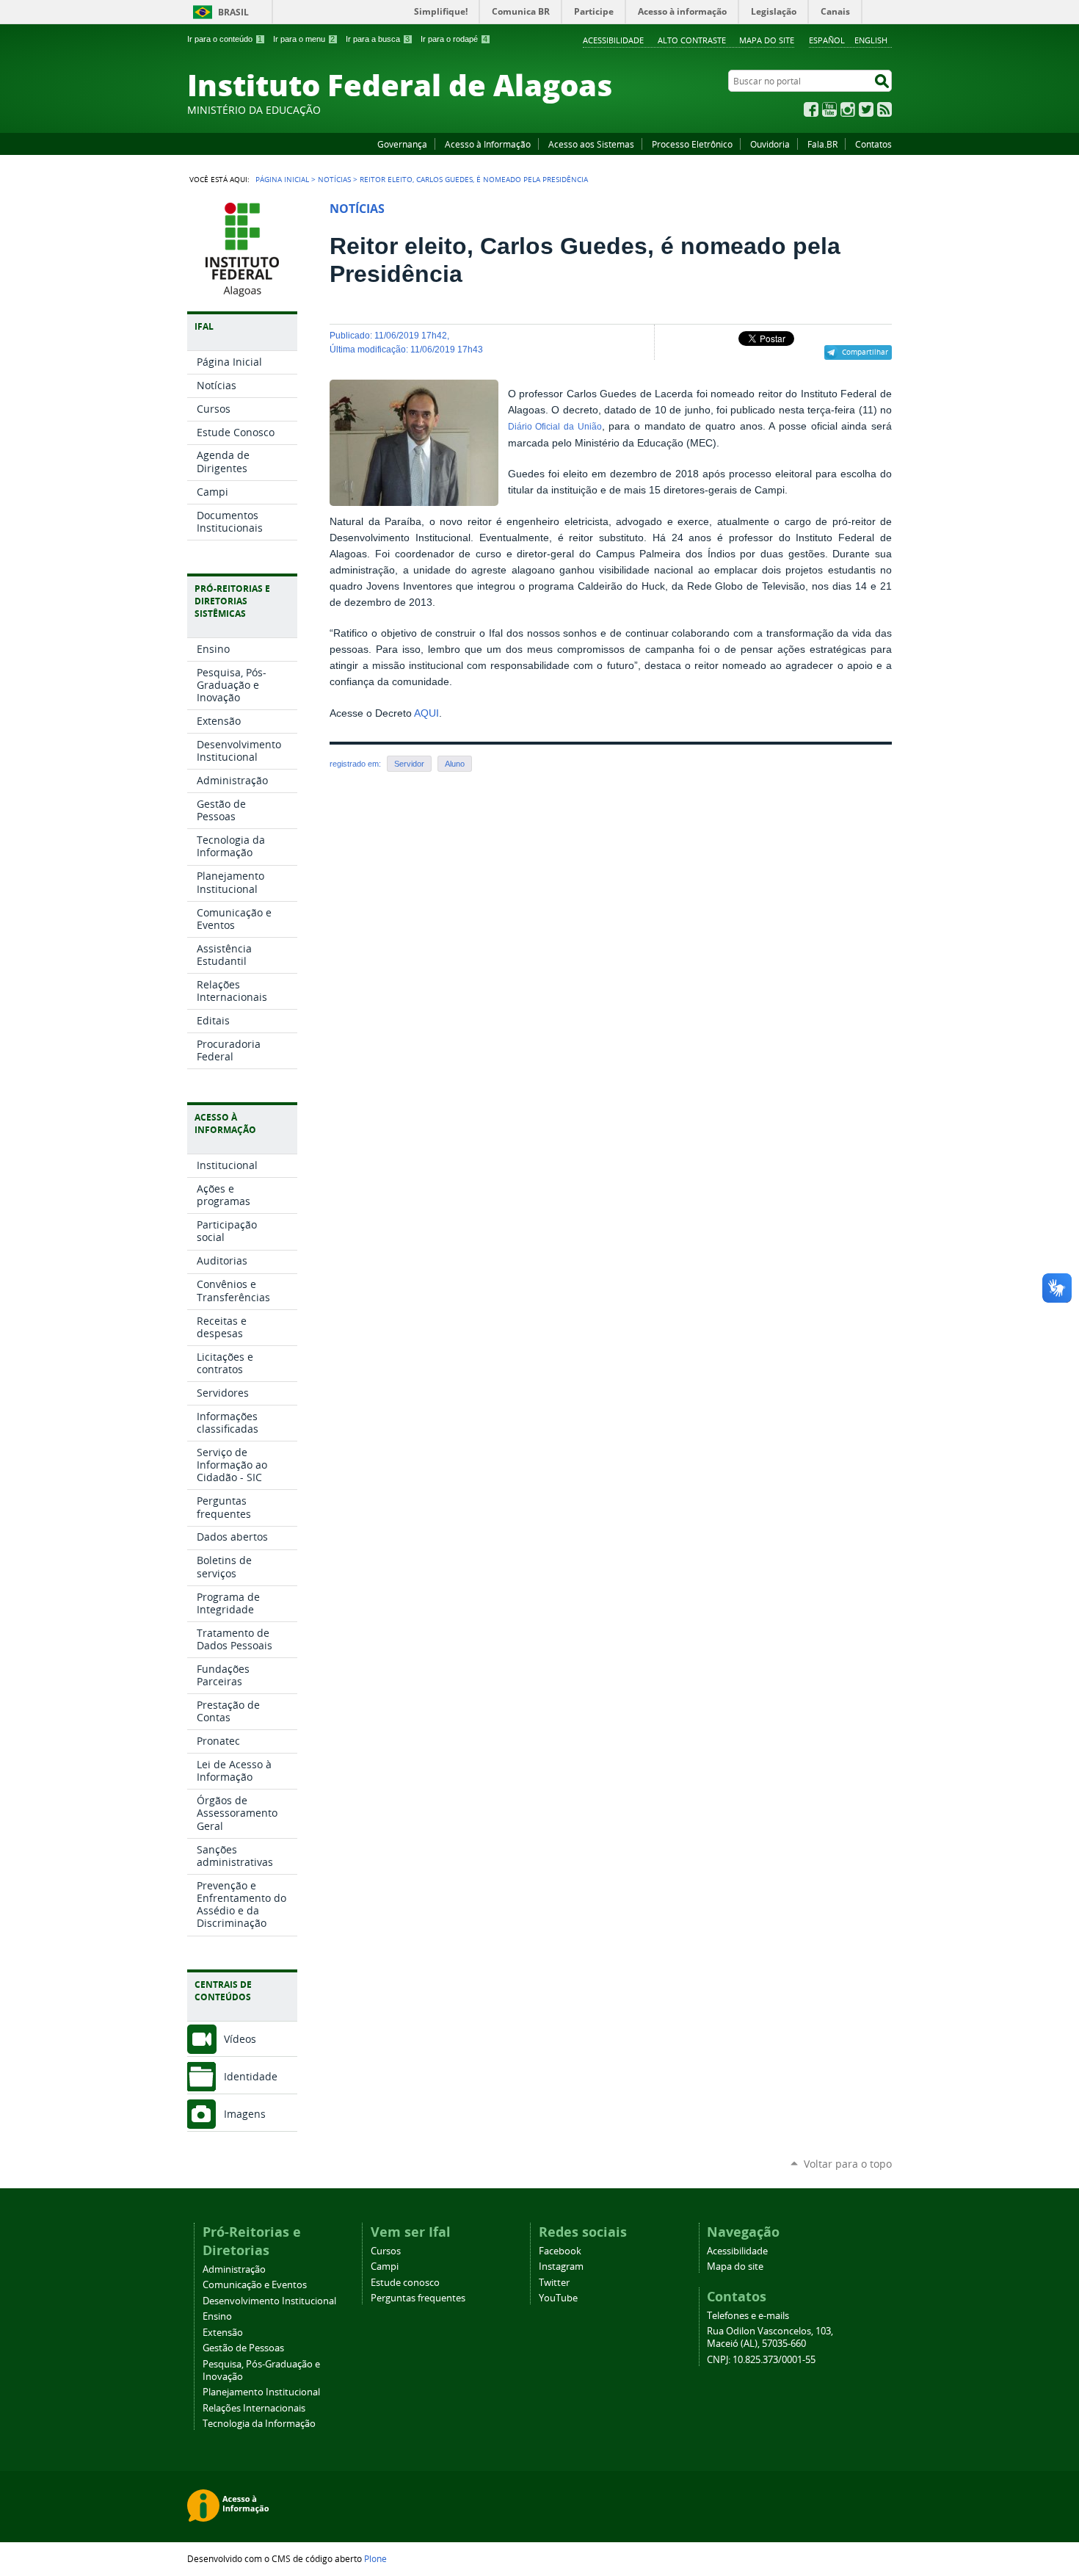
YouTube (829, 109)
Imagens (245, 2114)
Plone (375, 2558)
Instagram (848, 109)
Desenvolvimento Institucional (269, 2301)
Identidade (251, 2076)
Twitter (866, 109)
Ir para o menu (304, 39)
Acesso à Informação (488, 144)
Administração (234, 2269)
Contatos (873, 144)
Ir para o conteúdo (225, 39)
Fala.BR (822, 144)
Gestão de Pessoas (243, 2348)
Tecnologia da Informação (259, 2424)
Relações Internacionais (254, 2408)
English (871, 40)
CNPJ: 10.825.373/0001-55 (761, 2360)
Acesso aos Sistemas (591, 144)
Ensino (217, 2316)
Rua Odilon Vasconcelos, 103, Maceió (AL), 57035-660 (770, 2337)
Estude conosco (405, 2283)
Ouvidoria (770, 144)
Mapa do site (767, 40)
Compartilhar (865, 352)
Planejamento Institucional (261, 2392)
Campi (385, 2266)
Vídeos (240, 2039)
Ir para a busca (378, 39)
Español (827, 40)
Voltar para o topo (848, 2164)
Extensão (223, 2333)
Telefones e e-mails (748, 2316)
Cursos (386, 2251)
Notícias (334, 179)
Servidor (409, 764)
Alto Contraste (692, 40)
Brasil (233, 12)
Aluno (455, 764)
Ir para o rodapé (454, 39)
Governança (402, 144)
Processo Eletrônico (692, 144)
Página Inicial (282, 179)
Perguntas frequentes (418, 2298)
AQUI (426, 713)
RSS (884, 109)
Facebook (811, 109)
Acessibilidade (613, 40)
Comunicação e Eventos (255, 2285)
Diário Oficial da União (555, 427)
